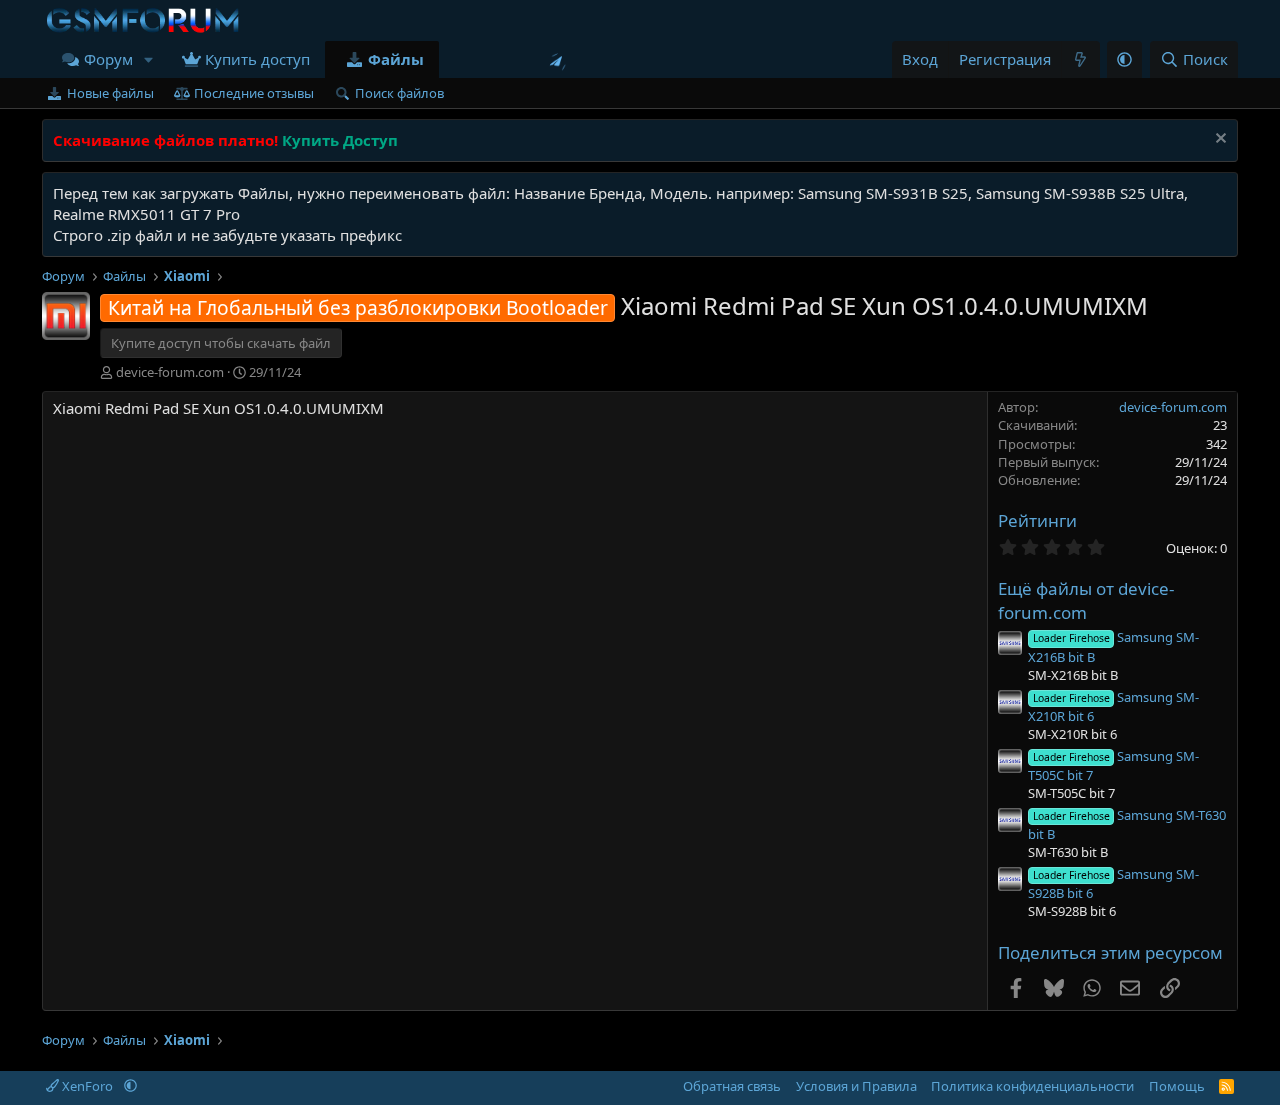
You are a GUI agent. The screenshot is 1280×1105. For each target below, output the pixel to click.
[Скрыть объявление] (1218, 140)
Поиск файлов (399, 93)
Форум (108, 59)
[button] (149, 59)
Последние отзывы (254, 93)
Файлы (396, 59)
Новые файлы (110, 93)
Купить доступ (257, 59)
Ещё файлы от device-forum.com (1086, 600)
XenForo (87, 1086)
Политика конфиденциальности (1032, 1086)
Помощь (1177, 1086)
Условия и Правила (856, 1086)
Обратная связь (732, 1086)
